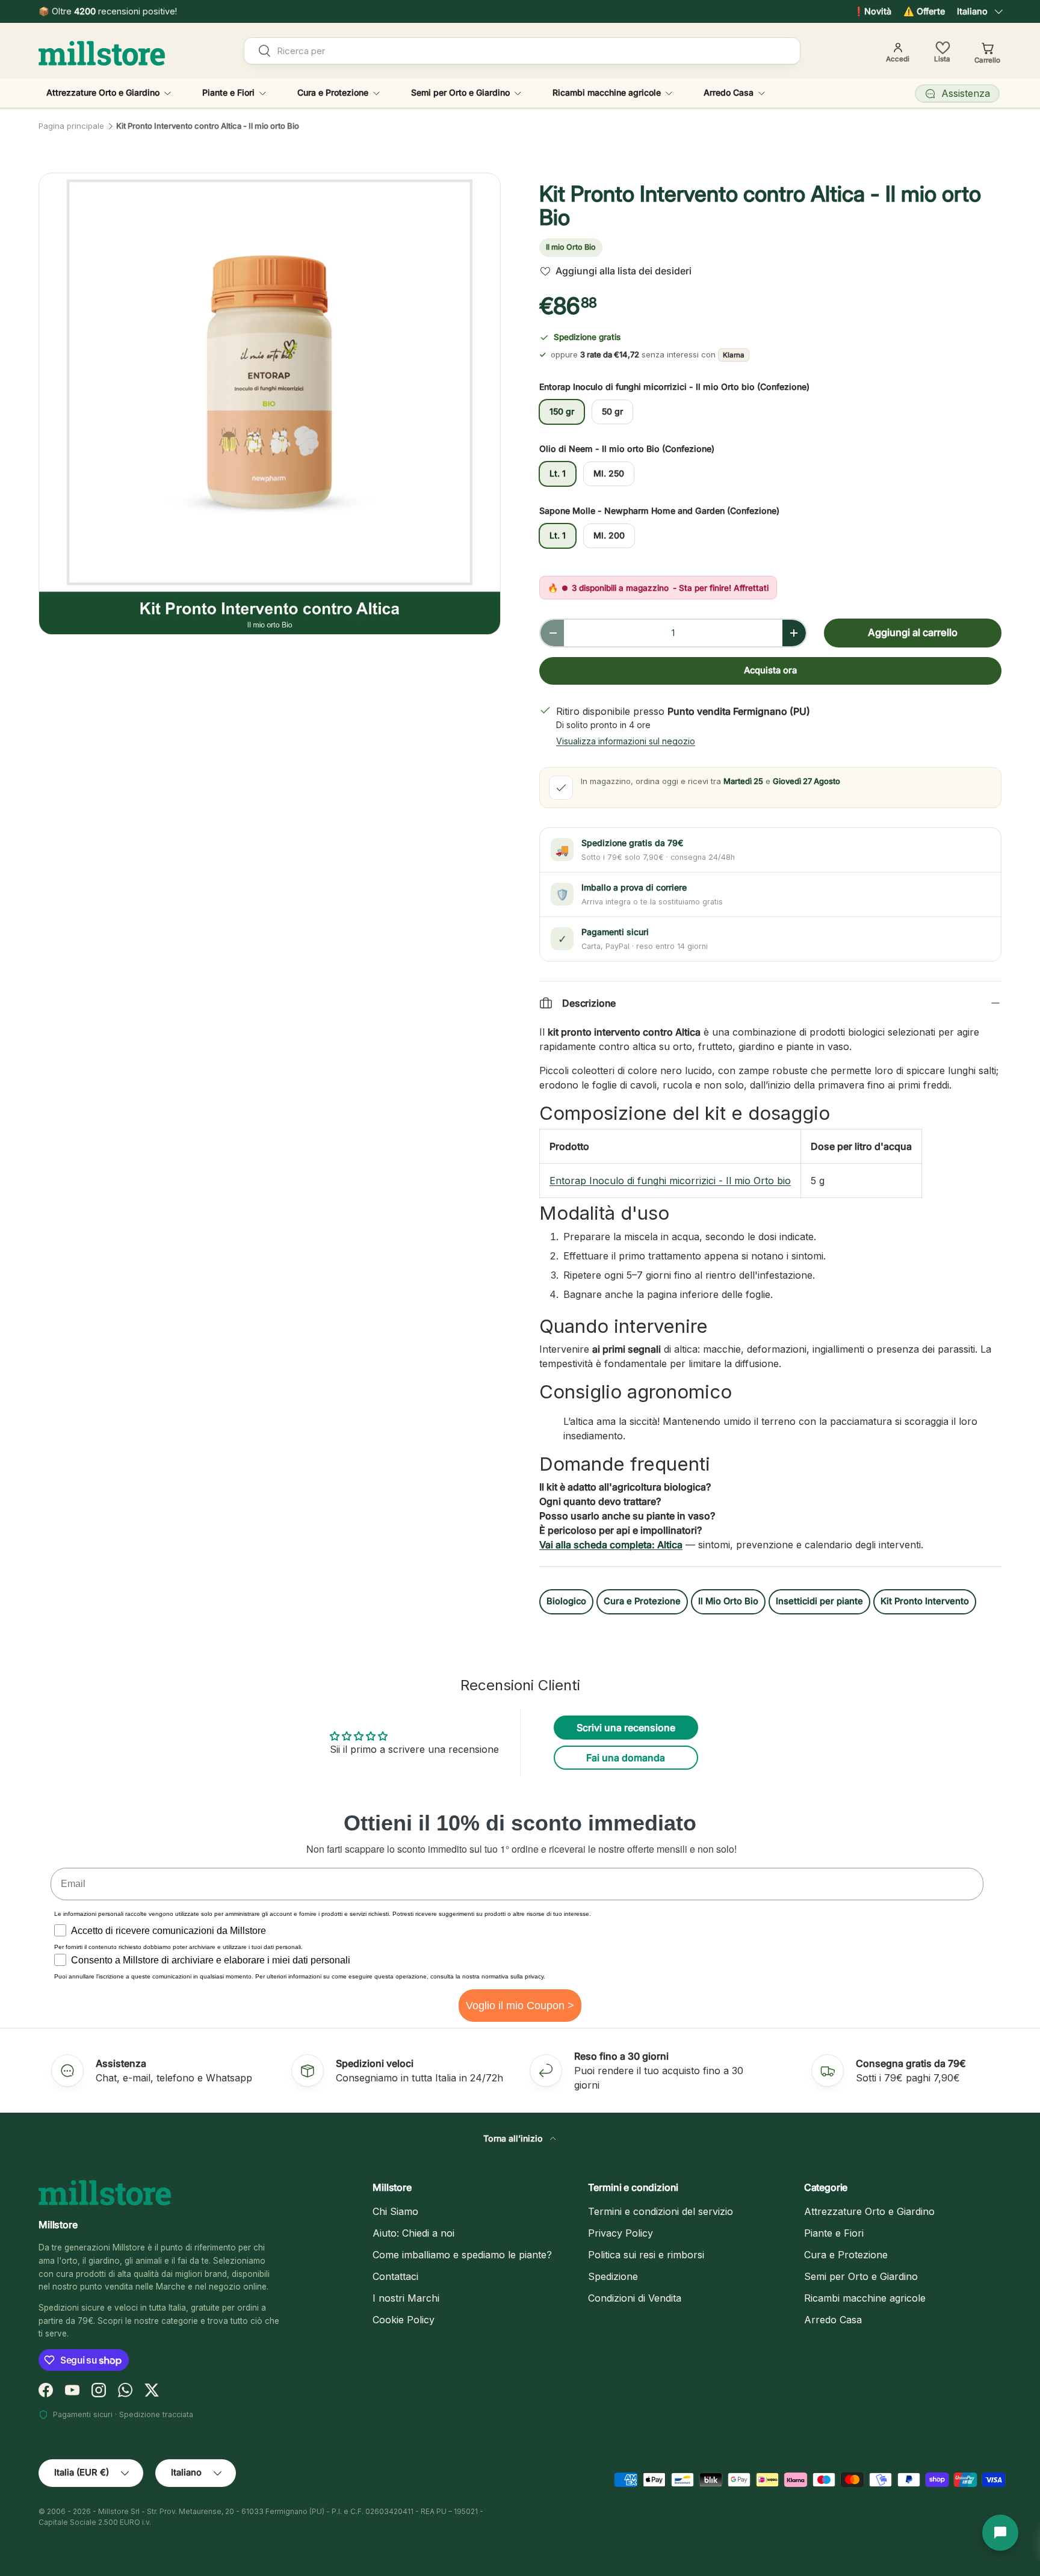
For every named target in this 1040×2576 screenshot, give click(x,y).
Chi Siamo (395, 2211)
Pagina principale (71, 126)
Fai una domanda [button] (626, 1758)
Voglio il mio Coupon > (520, 2006)
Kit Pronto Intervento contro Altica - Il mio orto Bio (208, 126)
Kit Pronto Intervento (925, 1601)
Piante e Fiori (228, 92)
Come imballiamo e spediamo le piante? (462, 2255)
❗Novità (872, 11)
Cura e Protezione (333, 92)
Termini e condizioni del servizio (661, 2211)
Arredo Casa (729, 92)
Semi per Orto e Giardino (460, 92)
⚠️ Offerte (924, 11)
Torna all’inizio (514, 2138)
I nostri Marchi (406, 2298)
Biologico (566, 1601)
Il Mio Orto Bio (728, 1601)
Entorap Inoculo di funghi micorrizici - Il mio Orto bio (670, 1181)
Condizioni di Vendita (635, 2298)
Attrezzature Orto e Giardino (103, 92)
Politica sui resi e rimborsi (646, 2255)
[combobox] (522, 51)
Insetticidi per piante (819, 1601)
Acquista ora (770, 670)
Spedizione (613, 2276)
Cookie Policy (404, 2320)
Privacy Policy (621, 2233)
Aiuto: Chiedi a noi (413, 2233)
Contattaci (395, 2276)
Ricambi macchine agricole (607, 92)
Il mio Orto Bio (571, 247)
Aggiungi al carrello (913, 632)
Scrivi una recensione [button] (626, 1728)
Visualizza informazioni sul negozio (626, 741)
